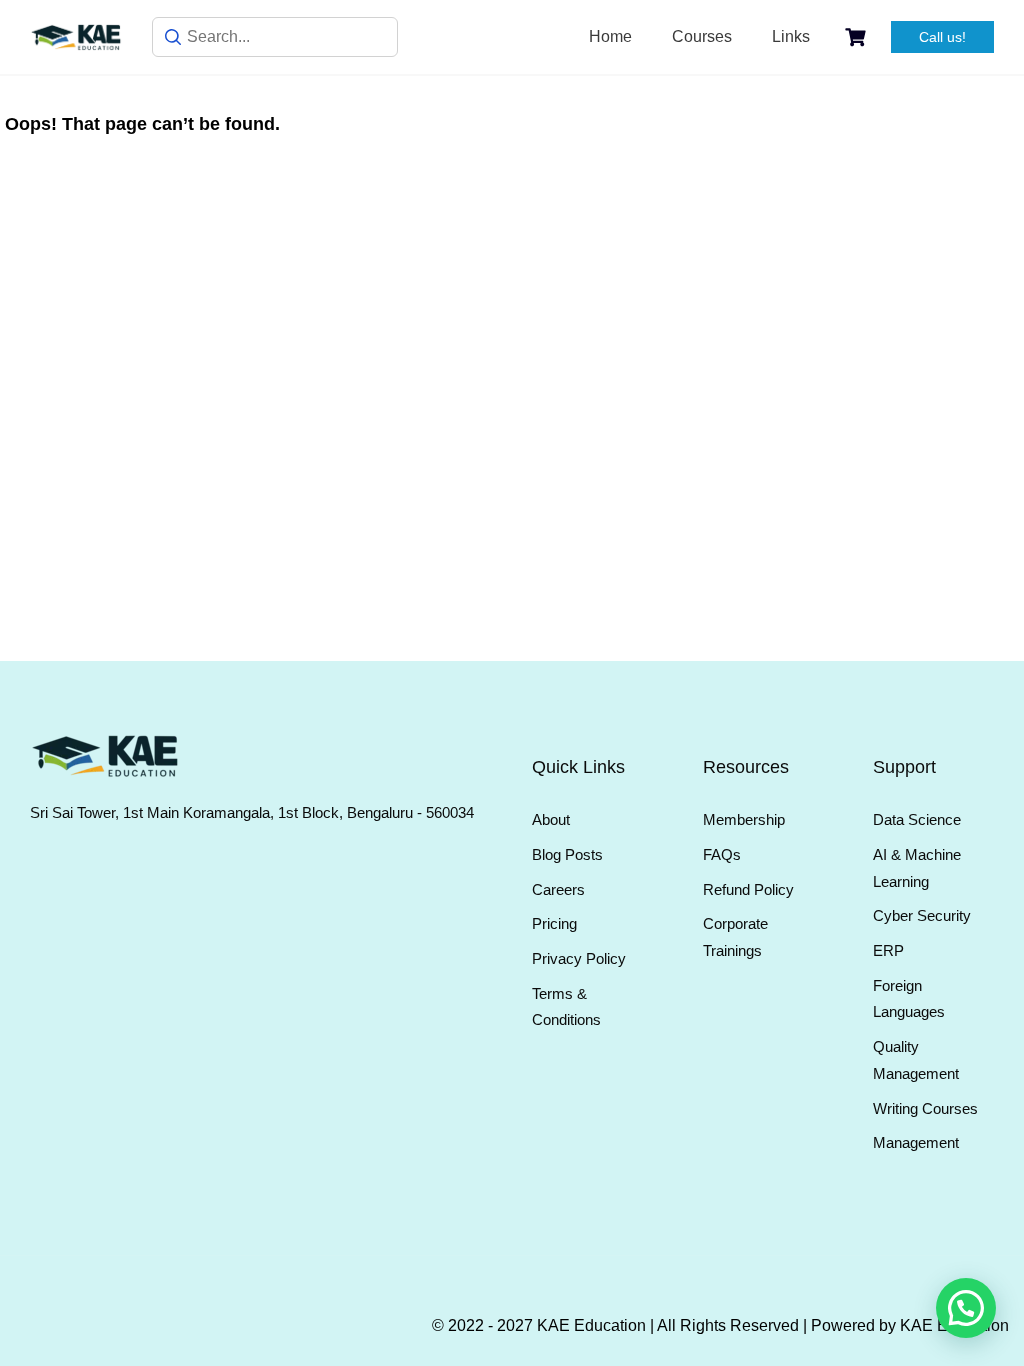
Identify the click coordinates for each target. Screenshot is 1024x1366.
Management (916, 1142)
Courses (702, 36)
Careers (558, 889)
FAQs (722, 854)
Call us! (942, 37)
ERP (888, 950)
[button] (966, 1308)
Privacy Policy (579, 958)
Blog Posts (567, 854)
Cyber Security (922, 915)
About (551, 819)
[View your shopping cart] (858, 37)
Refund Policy (748, 889)
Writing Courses (925, 1108)
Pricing (554, 923)
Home (610, 36)
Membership (744, 819)
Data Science (917, 819)
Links (791, 36)
